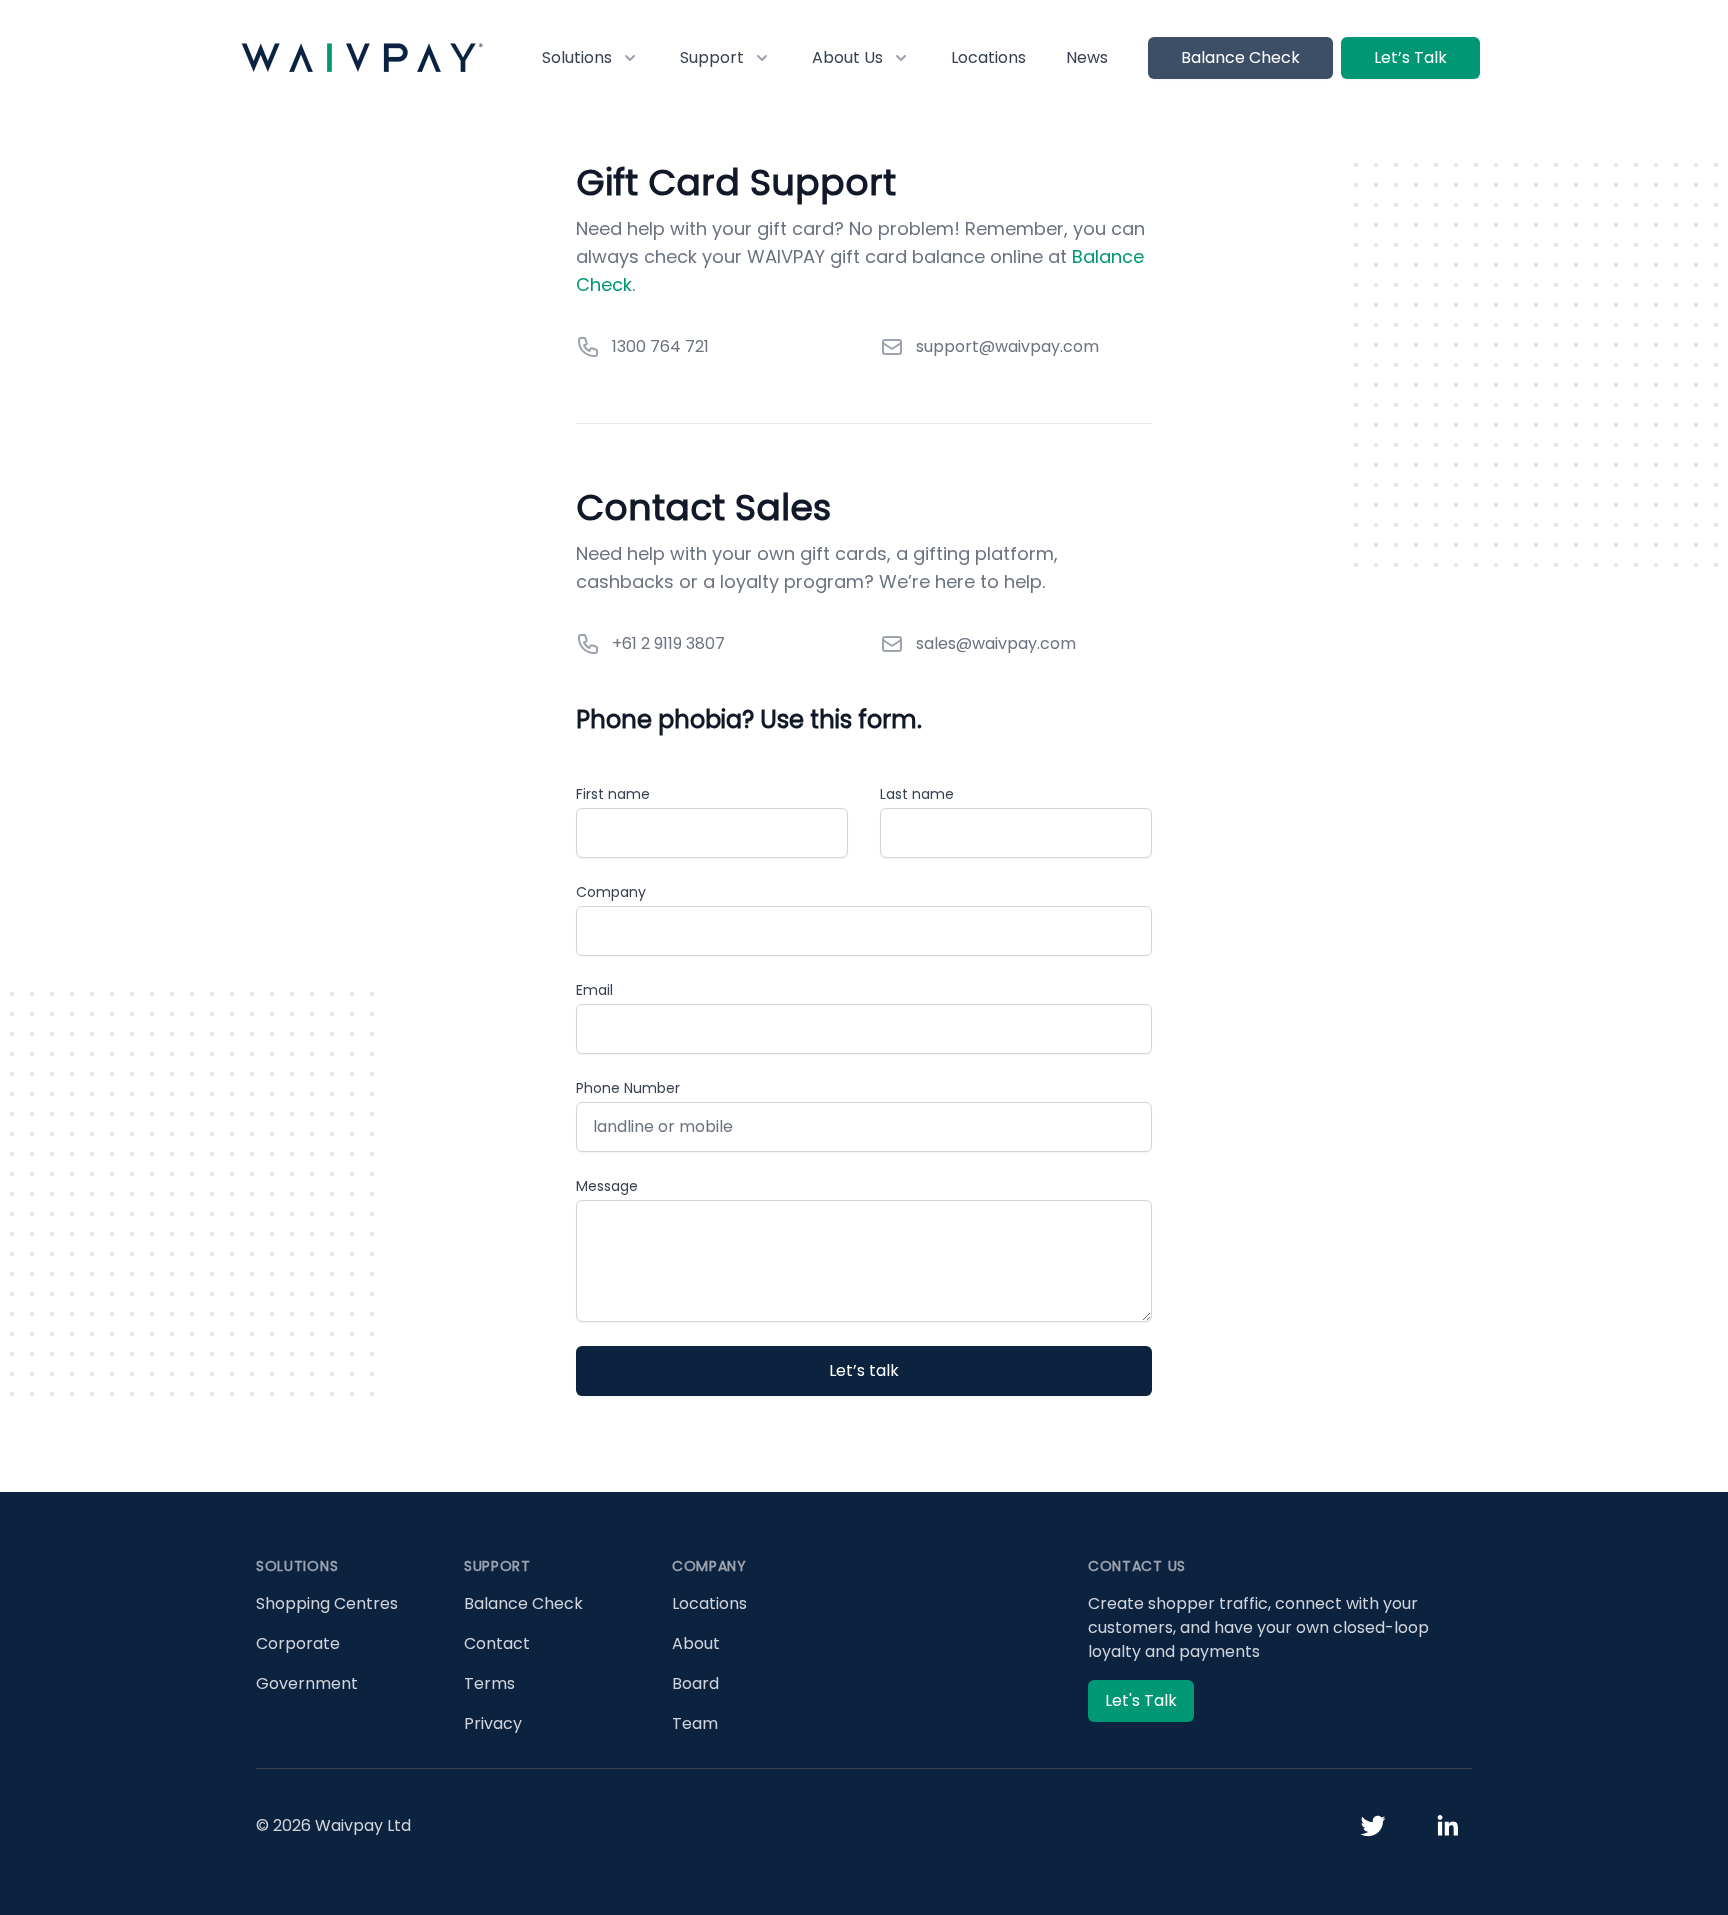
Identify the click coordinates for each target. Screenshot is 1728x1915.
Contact (497, 1643)
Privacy (493, 1723)
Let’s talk (864, 1370)
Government (307, 1683)
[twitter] (1373, 1826)
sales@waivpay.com (996, 643)
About (696, 1643)
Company (611, 892)
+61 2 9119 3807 (668, 643)
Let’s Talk (1410, 57)
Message (607, 1186)
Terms (489, 1683)
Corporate (298, 1643)
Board (695, 1683)
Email (594, 990)
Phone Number (628, 1088)
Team (695, 1723)
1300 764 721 (660, 346)
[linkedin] (1447, 1826)
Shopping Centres (327, 1603)
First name (613, 794)
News (1087, 57)
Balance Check (1240, 57)
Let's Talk (1141, 1700)
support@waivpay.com (1007, 346)
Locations (988, 57)
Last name (917, 794)
